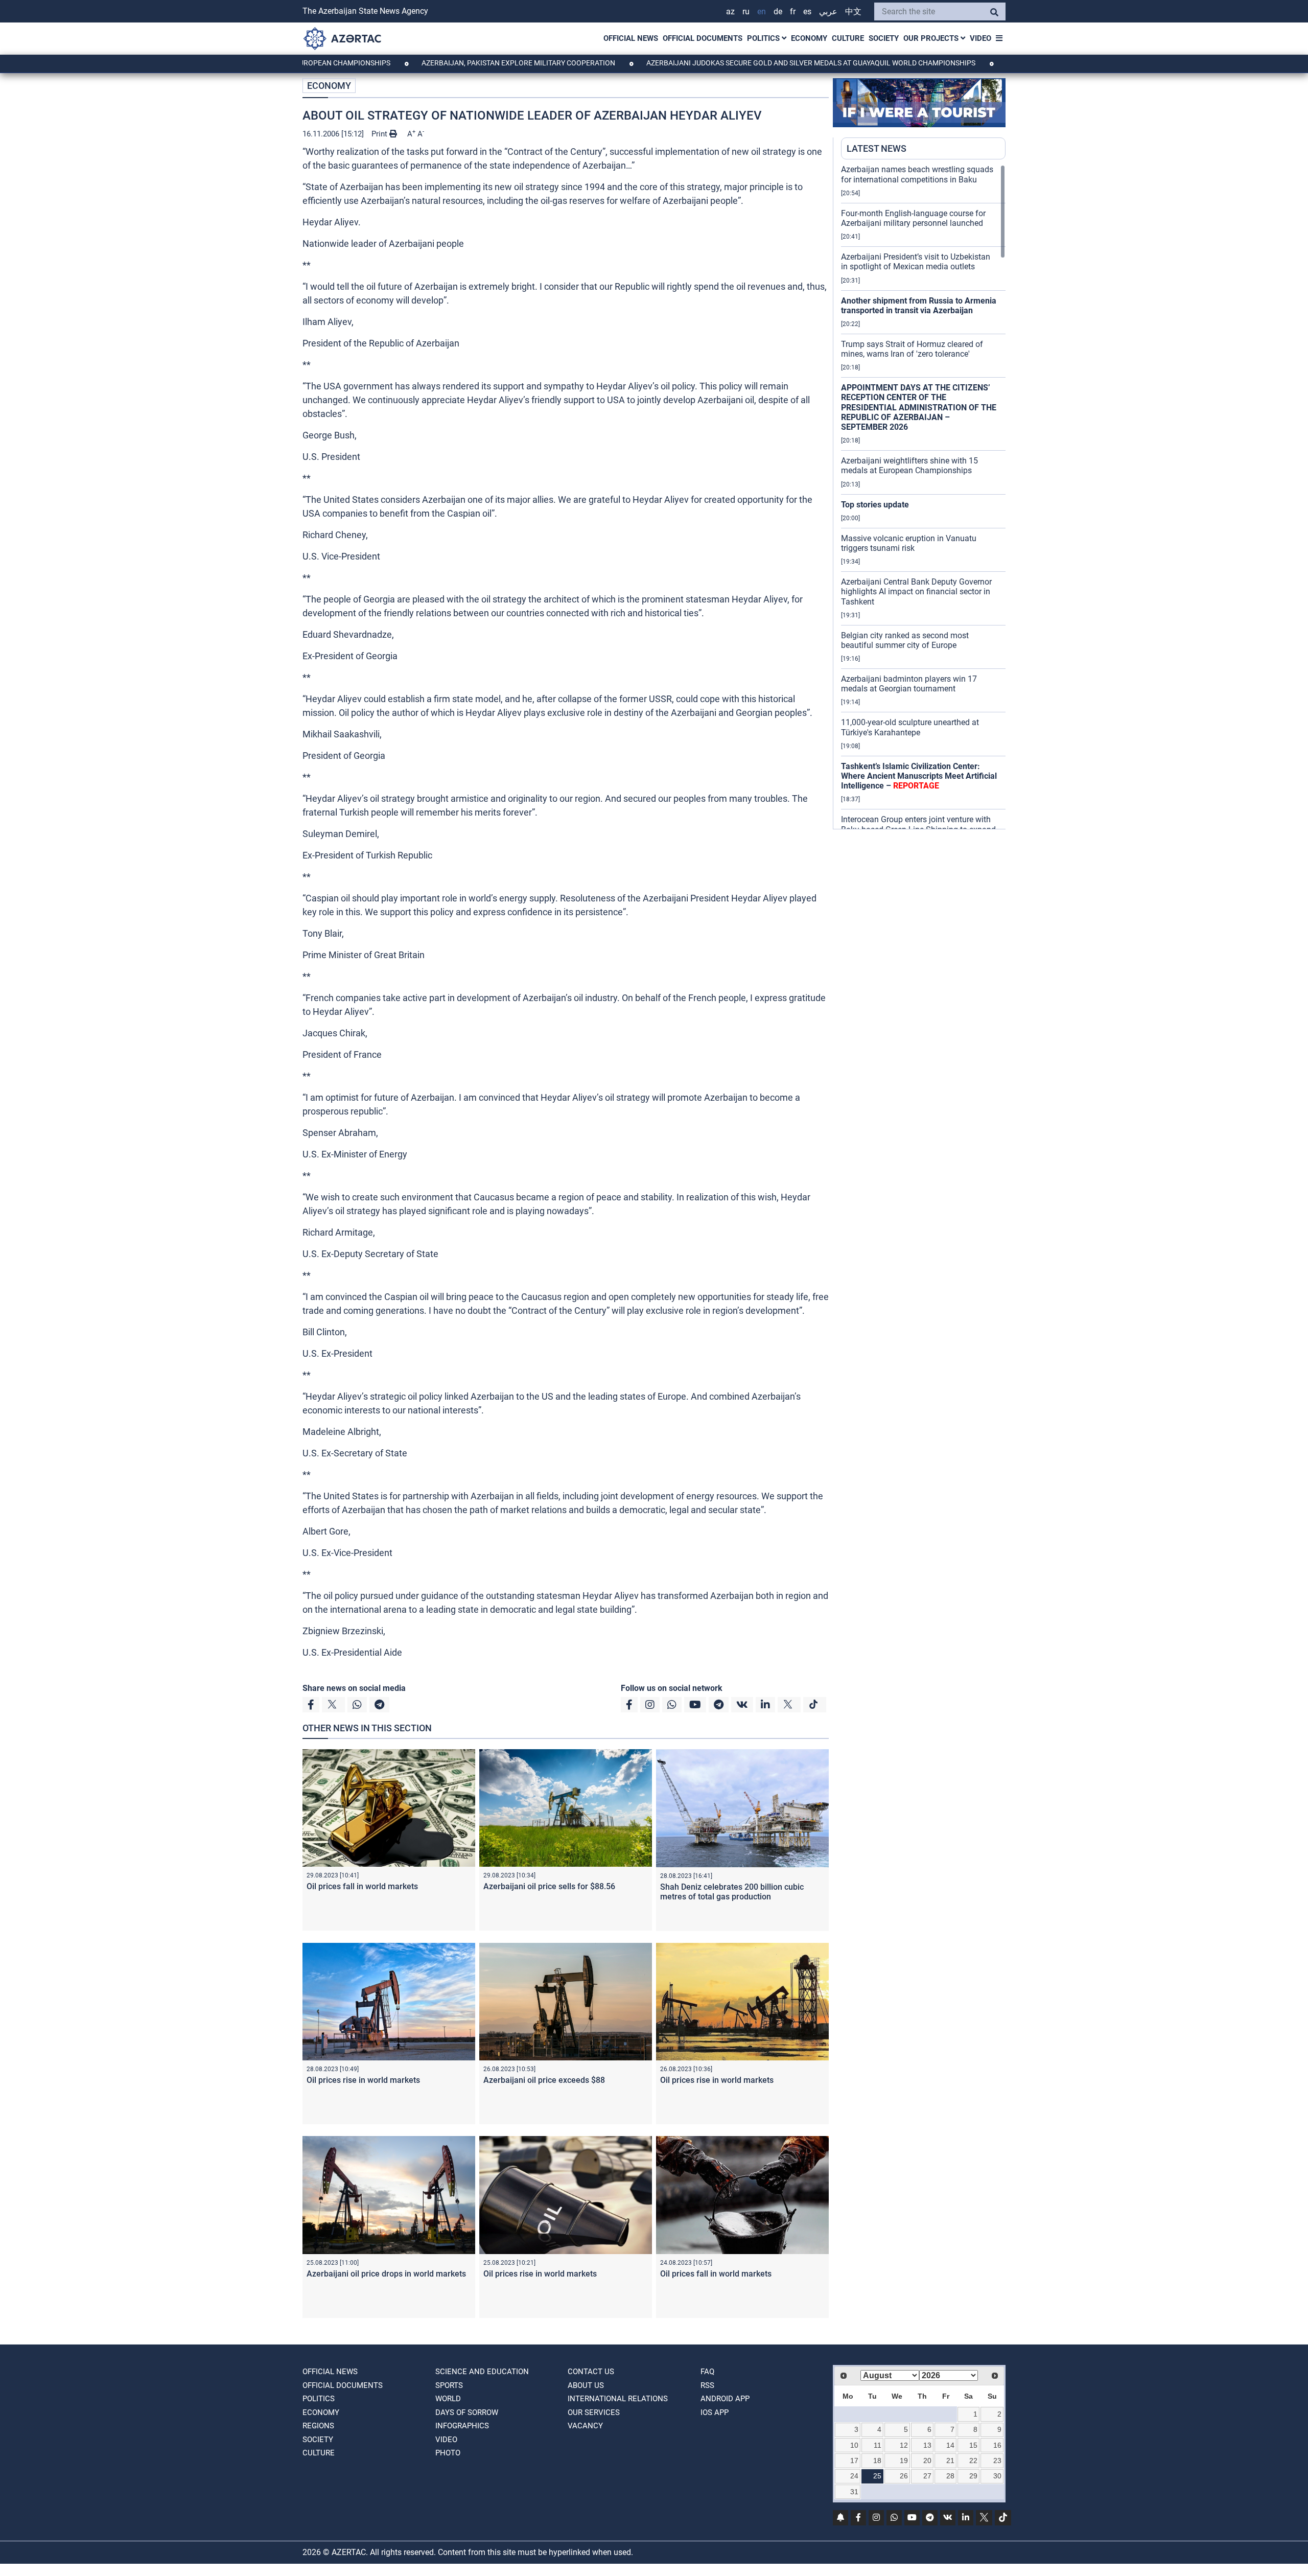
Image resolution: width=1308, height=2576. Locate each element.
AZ (730, 11)
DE (778, 11)
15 (973, 2445)
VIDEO (980, 38)
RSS (707, 2385)
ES (807, 11)
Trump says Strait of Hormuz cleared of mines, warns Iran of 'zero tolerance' (912, 349)
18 (877, 2461)
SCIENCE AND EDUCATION (482, 2372)
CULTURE (848, 38)
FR (793, 11)
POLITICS (764, 38)
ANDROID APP (725, 2399)
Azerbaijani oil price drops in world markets (386, 2274)
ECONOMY (809, 38)
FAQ (707, 2372)
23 (997, 2461)
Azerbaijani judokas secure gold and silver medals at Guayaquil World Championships (725, 63)
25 (877, 2476)
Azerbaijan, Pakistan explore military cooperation (432, 63)
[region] (923, 497)
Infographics (462, 2426)
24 (854, 2476)
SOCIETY (884, 38)
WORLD (448, 2399)
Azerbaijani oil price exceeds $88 (544, 2080)
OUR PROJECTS (932, 38)
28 (950, 2476)
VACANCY (585, 2426)
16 (997, 2445)
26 (904, 2476)
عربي (828, 11)
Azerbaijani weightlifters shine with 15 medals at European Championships (909, 466)
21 (950, 2461)
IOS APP (715, 2412)
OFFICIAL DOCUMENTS (703, 38)
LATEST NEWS (877, 148)
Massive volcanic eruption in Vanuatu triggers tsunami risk (909, 543)
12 (904, 2445)
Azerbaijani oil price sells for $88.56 (549, 1886)
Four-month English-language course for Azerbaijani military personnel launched (913, 218)
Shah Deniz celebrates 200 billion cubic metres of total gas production (732, 1892)
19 (904, 2461)
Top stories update (875, 505)
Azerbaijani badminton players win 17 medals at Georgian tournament (909, 684)
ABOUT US (586, 2385)
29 (973, 2476)
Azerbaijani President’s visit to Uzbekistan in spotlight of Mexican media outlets (916, 262)
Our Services (594, 2412)
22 (973, 2461)
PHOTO (448, 2453)
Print (380, 134)
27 (927, 2476)
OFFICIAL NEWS (631, 38)
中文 (853, 11)
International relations (618, 2399)
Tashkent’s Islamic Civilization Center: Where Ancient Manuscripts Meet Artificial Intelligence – (919, 776)
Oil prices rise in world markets (363, 2080)
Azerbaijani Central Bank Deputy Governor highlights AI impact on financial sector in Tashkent (916, 591)
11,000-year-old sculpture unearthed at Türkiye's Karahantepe (910, 727)
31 (854, 2492)
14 (950, 2445)
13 (927, 2445)
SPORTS (449, 2385)
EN (762, 11)
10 (854, 2445)
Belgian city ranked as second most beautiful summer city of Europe (905, 640)
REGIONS (318, 2426)
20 (927, 2461)
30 (997, 2476)
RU (746, 11)
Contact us (591, 2372)
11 (878, 2445)
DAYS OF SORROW (467, 2412)
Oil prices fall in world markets (362, 1886)
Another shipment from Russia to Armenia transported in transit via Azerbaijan (919, 306)
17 (854, 2461)
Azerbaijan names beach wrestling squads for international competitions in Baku (917, 174)
